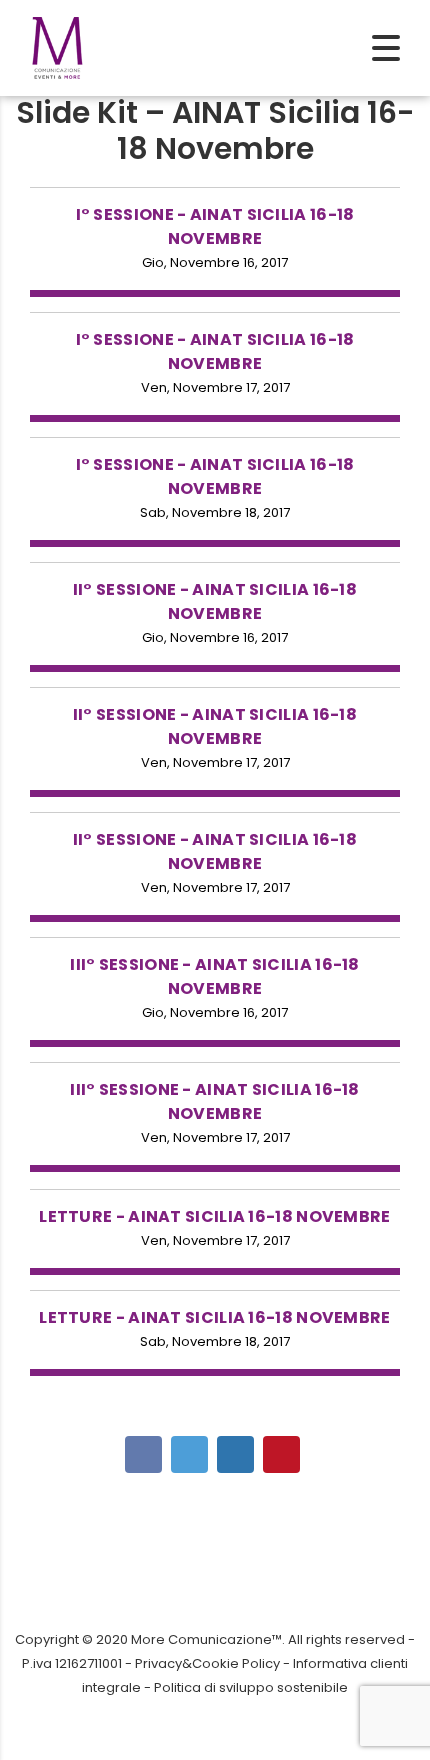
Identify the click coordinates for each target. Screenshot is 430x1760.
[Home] (57, 46)
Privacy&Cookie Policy (207, 1663)
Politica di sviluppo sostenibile (251, 1687)
